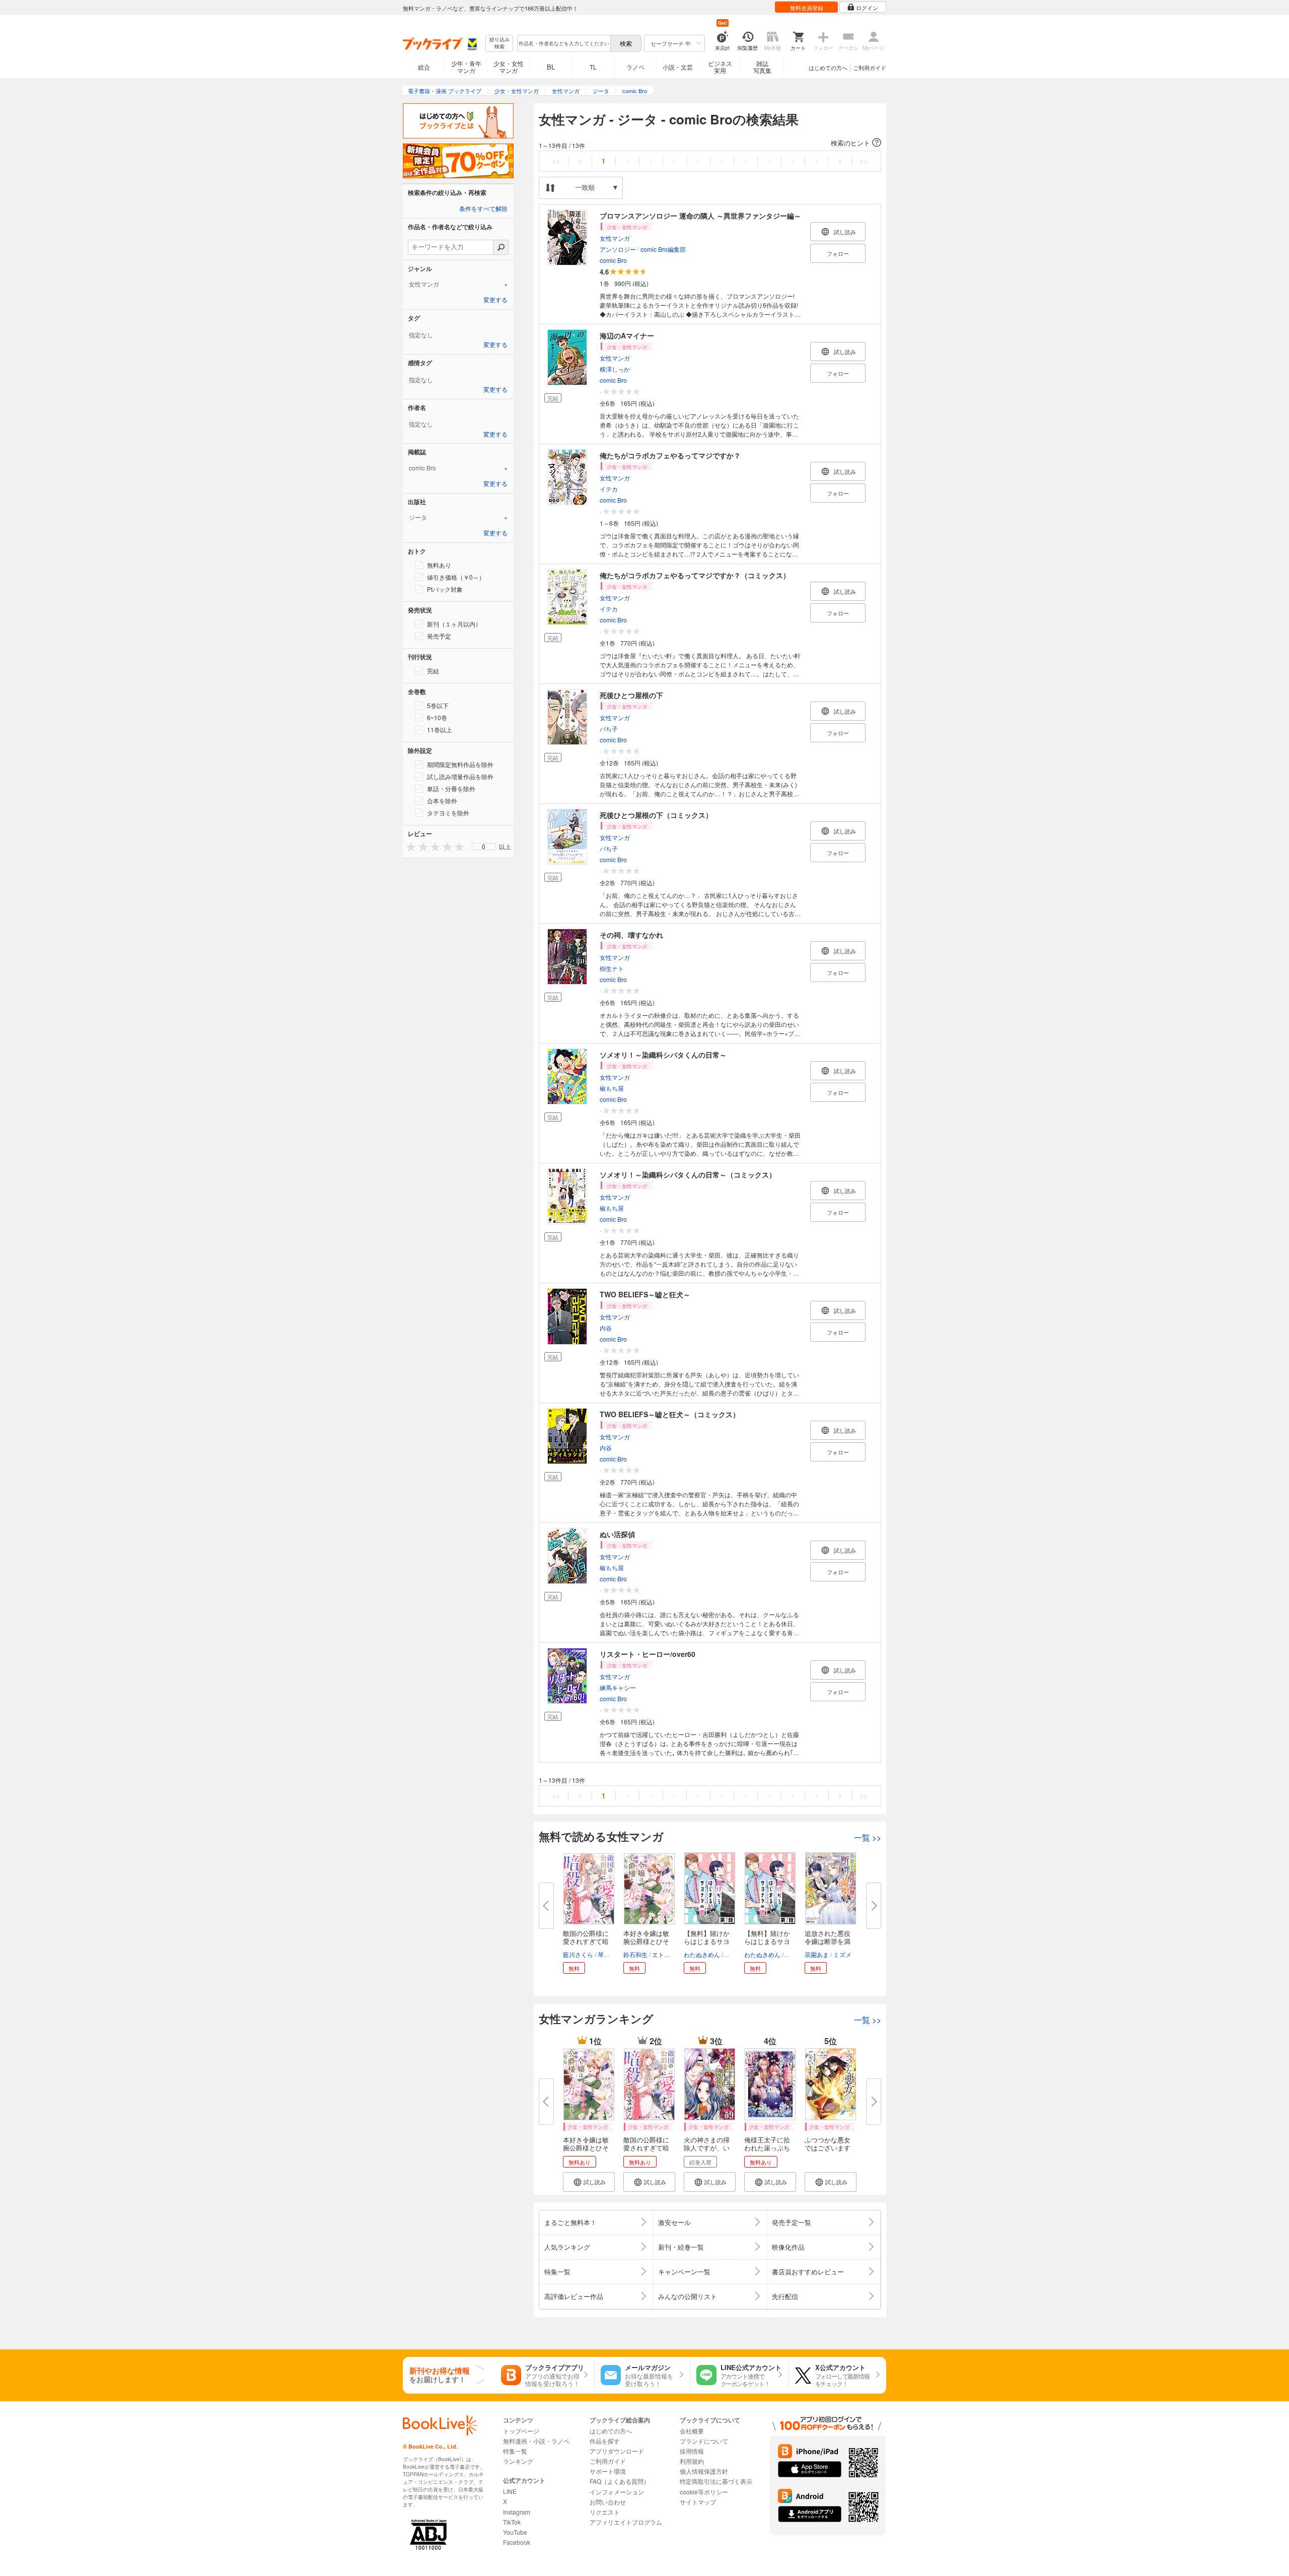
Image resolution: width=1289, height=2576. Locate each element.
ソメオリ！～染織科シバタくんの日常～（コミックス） (688, 1174)
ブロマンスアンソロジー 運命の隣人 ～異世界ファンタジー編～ (700, 216)
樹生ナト (612, 968)
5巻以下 (438, 705)
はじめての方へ (828, 67)
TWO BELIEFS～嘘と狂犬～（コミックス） (670, 1414)
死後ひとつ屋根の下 (631, 695)
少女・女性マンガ (509, 67)
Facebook (517, 2542)
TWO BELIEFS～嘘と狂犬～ (645, 1294)
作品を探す (605, 2441)
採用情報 (692, 2451)
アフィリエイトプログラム (626, 2522)
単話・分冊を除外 (451, 788)
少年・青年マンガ (466, 67)
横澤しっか (615, 369)
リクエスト (605, 2512)
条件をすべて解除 (483, 209)
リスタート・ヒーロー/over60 (648, 1654)
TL (593, 67)
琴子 (604, 1954)
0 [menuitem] (484, 847)
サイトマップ (698, 2502)
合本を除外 (442, 800)
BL (551, 67)
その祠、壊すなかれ (631, 935)
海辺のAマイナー (627, 335)
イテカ (609, 489)
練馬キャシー (618, 1687)
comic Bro (613, 260)
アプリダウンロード (617, 2451)
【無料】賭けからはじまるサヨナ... (707, 1941)
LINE (510, 2491)
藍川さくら (578, 1954)
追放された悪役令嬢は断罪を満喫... (828, 1941)
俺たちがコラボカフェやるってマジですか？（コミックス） (695, 575)
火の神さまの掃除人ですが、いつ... (707, 2148)
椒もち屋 (612, 1088)
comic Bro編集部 (663, 249)
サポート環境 (608, 2471)
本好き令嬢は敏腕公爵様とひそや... (646, 1941)
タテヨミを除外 (448, 813)
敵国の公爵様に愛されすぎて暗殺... (586, 1941)
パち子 (609, 728)
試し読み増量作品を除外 (460, 776)
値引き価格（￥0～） (456, 577)
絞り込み (499, 43)
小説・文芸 (678, 67)
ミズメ (842, 1954)
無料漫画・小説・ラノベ (536, 2441)
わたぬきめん (702, 1954)
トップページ (521, 2431)
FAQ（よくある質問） (620, 2481)
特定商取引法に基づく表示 (716, 2481)
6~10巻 (437, 717)
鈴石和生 (635, 1954)
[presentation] (409, 846)
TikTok (512, 2522)
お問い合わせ (608, 2502)
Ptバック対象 (445, 589)
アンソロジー (618, 249)
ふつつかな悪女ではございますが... (828, 2148)
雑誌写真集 (762, 67)
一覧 (868, 1837)
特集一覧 (515, 2451)
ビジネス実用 (720, 67)
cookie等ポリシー (704, 2492)
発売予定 (439, 636)
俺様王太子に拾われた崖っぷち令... (767, 2148)
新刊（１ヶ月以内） (454, 624)
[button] (710, 143)
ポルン (734, 1954)
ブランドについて (704, 2441)
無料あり (439, 565)
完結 (433, 671)
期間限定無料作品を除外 (460, 764)
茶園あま (817, 1954)
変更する (495, 300)
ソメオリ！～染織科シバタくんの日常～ (663, 1055)
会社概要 (692, 2431)
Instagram (517, 2512)
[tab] (458, 284)
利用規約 (692, 2461)
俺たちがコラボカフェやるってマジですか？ (670, 455)
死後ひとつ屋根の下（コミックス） (656, 815)
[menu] (484, 847)
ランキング (518, 2461)
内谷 (606, 1328)
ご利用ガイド (870, 67)
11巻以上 (440, 729)
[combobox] (563, 43)
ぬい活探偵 (617, 1534)
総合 (424, 67)
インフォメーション (617, 2492)
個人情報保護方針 (704, 2471)
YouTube (515, 2532)
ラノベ (635, 67)
